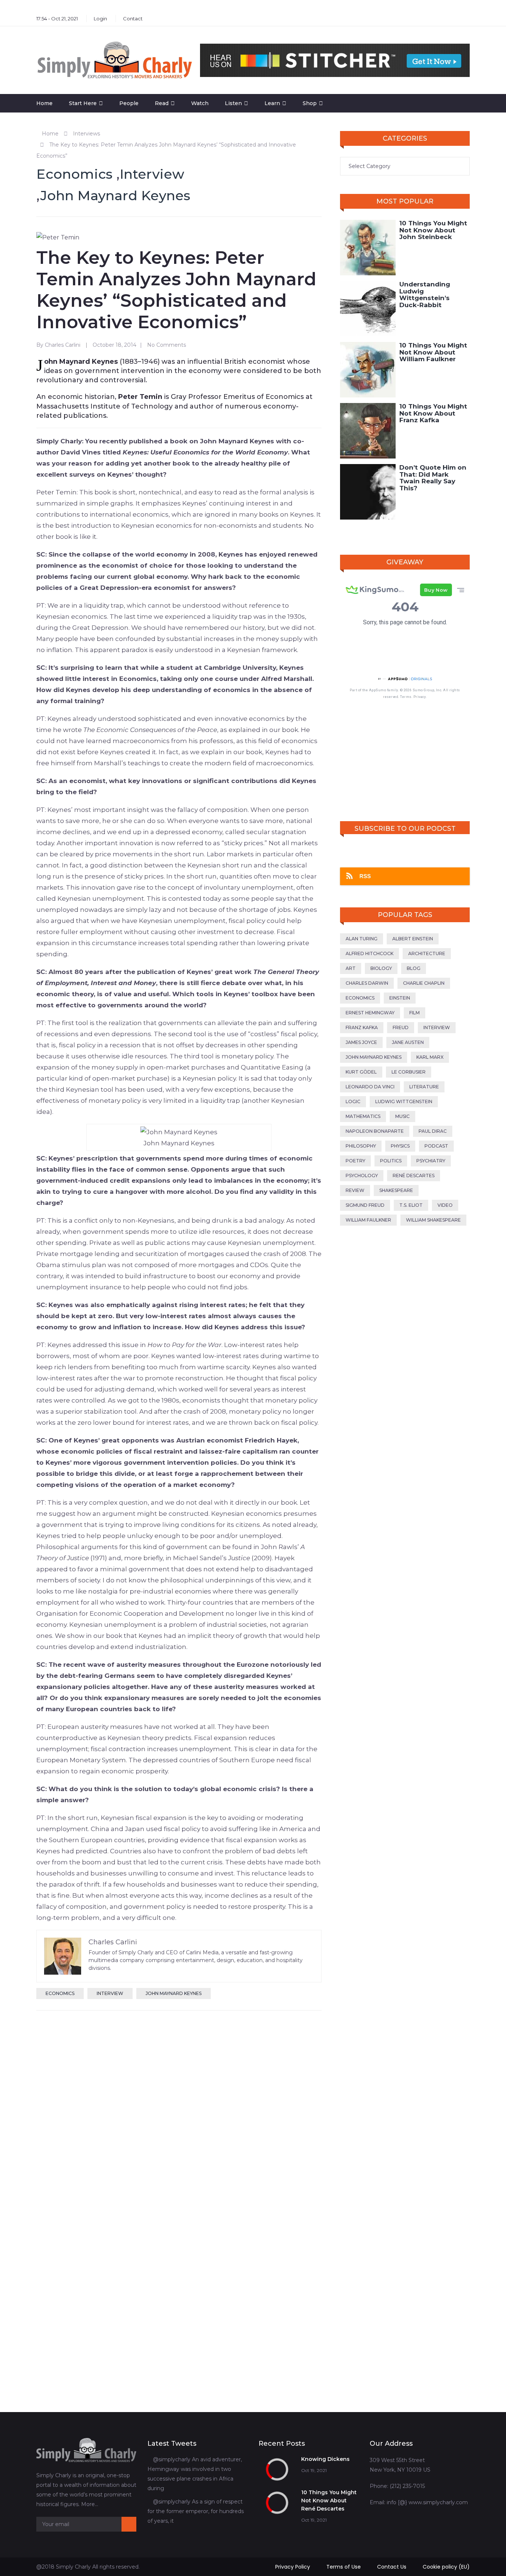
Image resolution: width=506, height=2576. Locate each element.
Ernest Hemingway (370, 1013)
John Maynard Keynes (115, 195)
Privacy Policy (293, 2567)
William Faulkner (368, 1220)
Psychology (362, 1176)
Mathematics (363, 1116)
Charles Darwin (367, 983)
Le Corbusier (409, 1072)
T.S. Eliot (411, 1205)
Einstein (400, 998)
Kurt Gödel (361, 1072)
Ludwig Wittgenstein (404, 1101)
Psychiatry (431, 1161)
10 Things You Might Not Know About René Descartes (329, 2501)
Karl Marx (430, 1057)
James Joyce (361, 1042)
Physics (400, 1146)
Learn (272, 103)
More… (90, 2504)
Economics (74, 174)
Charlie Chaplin (424, 983)
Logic (353, 1101)
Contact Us (392, 2567)
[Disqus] (179, 2112)
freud (401, 1027)
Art (351, 968)
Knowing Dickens (325, 2459)
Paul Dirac (433, 1131)
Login (100, 19)
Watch (200, 103)
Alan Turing (362, 939)
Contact (133, 19)
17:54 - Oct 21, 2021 (57, 19)
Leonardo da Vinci (370, 1087)
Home (44, 103)
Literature (424, 1087)
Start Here (83, 103)
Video (445, 1205)
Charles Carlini (63, 345)
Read (162, 103)
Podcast (436, 1146)
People (129, 103)
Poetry (355, 1161)
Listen (233, 103)
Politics (391, 1161)
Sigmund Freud (365, 1205)
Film (415, 1013)
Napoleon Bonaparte (375, 1131)
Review (355, 1190)
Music (402, 1116)
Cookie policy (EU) (446, 2567)
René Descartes (414, 1176)
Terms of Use (344, 2567)
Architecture (427, 953)
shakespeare (396, 1190)
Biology (381, 968)
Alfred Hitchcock (369, 953)
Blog (414, 968)
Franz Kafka (362, 1027)
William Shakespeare (433, 1220)
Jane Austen (408, 1042)
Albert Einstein (413, 939)
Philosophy (361, 1146)
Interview (152, 174)
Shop (310, 103)
